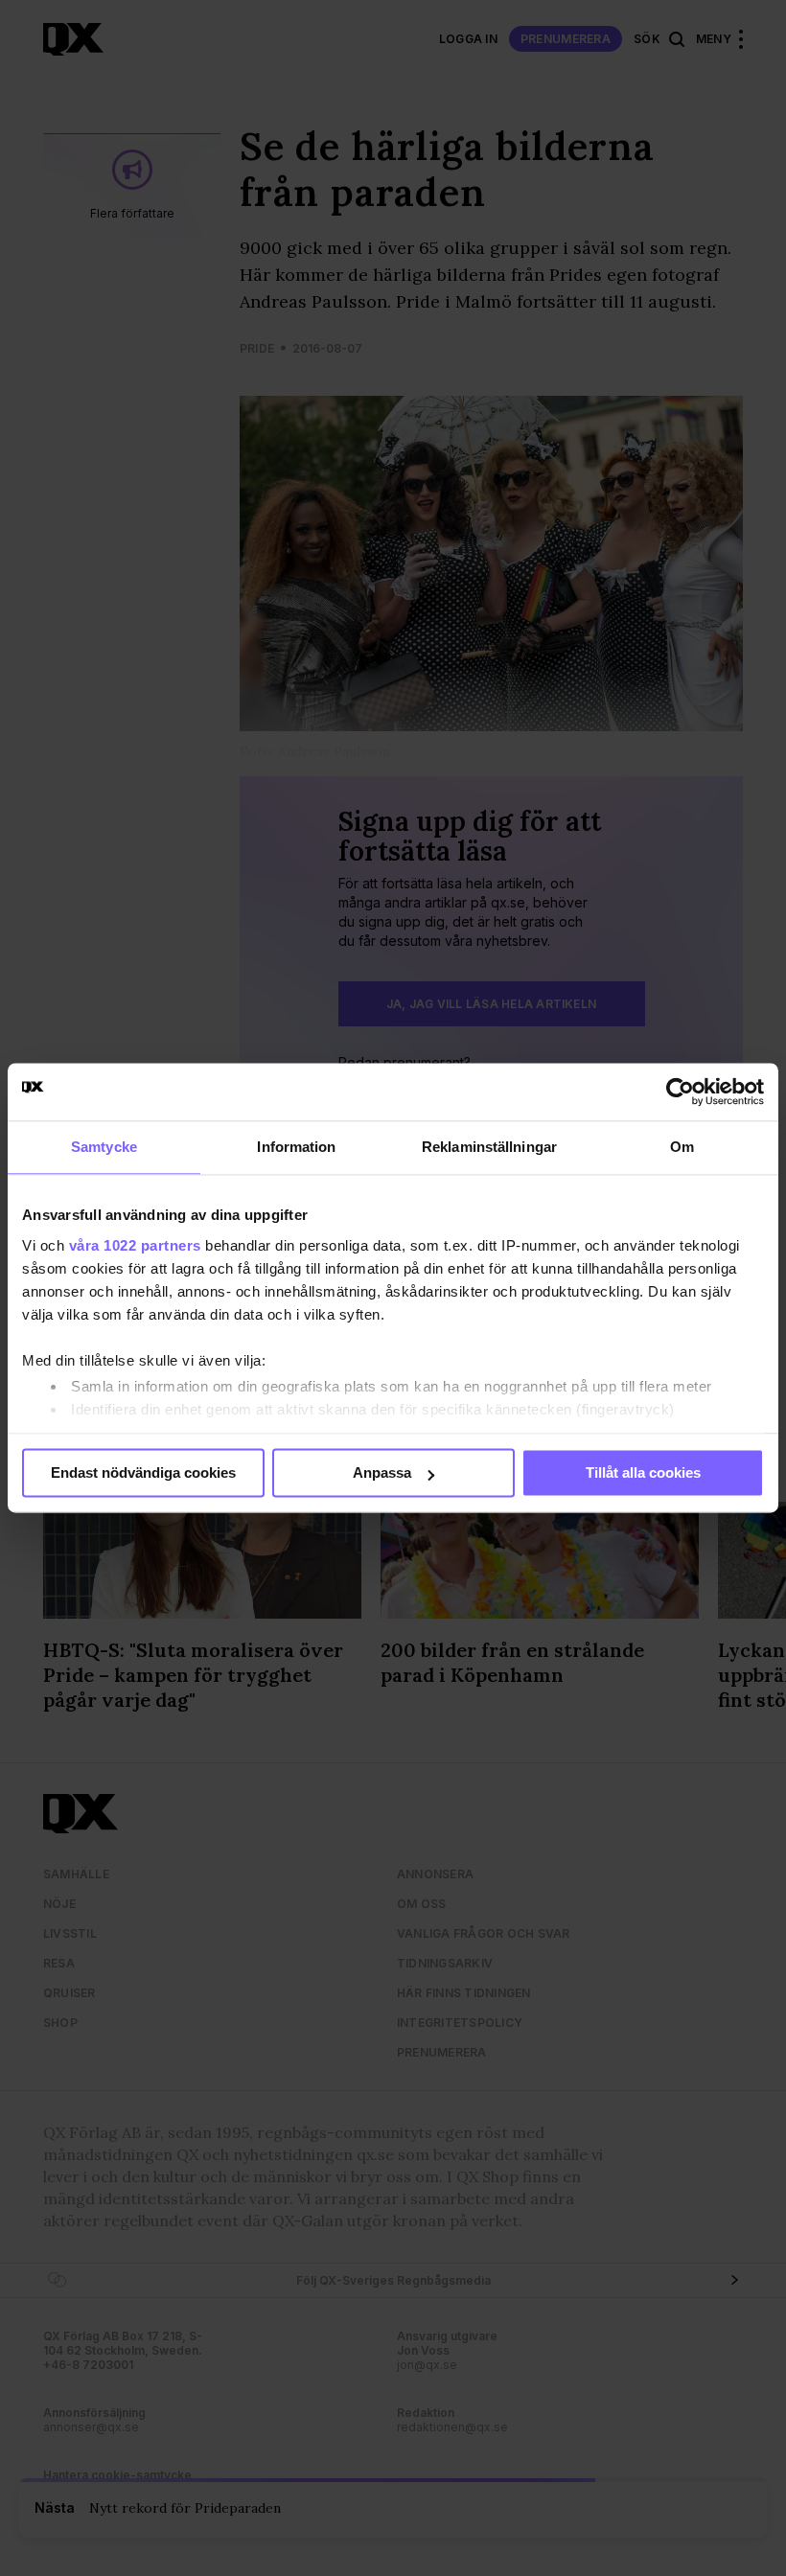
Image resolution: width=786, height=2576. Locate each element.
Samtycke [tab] (104, 1147)
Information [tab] (296, 1147)
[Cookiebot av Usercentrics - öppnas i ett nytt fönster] (680, 1092)
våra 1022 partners (135, 1245)
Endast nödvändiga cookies (143, 1472)
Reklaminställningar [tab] (489, 1147)
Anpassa (382, 1472)
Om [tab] (682, 1147)
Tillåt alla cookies (643, 1472)
